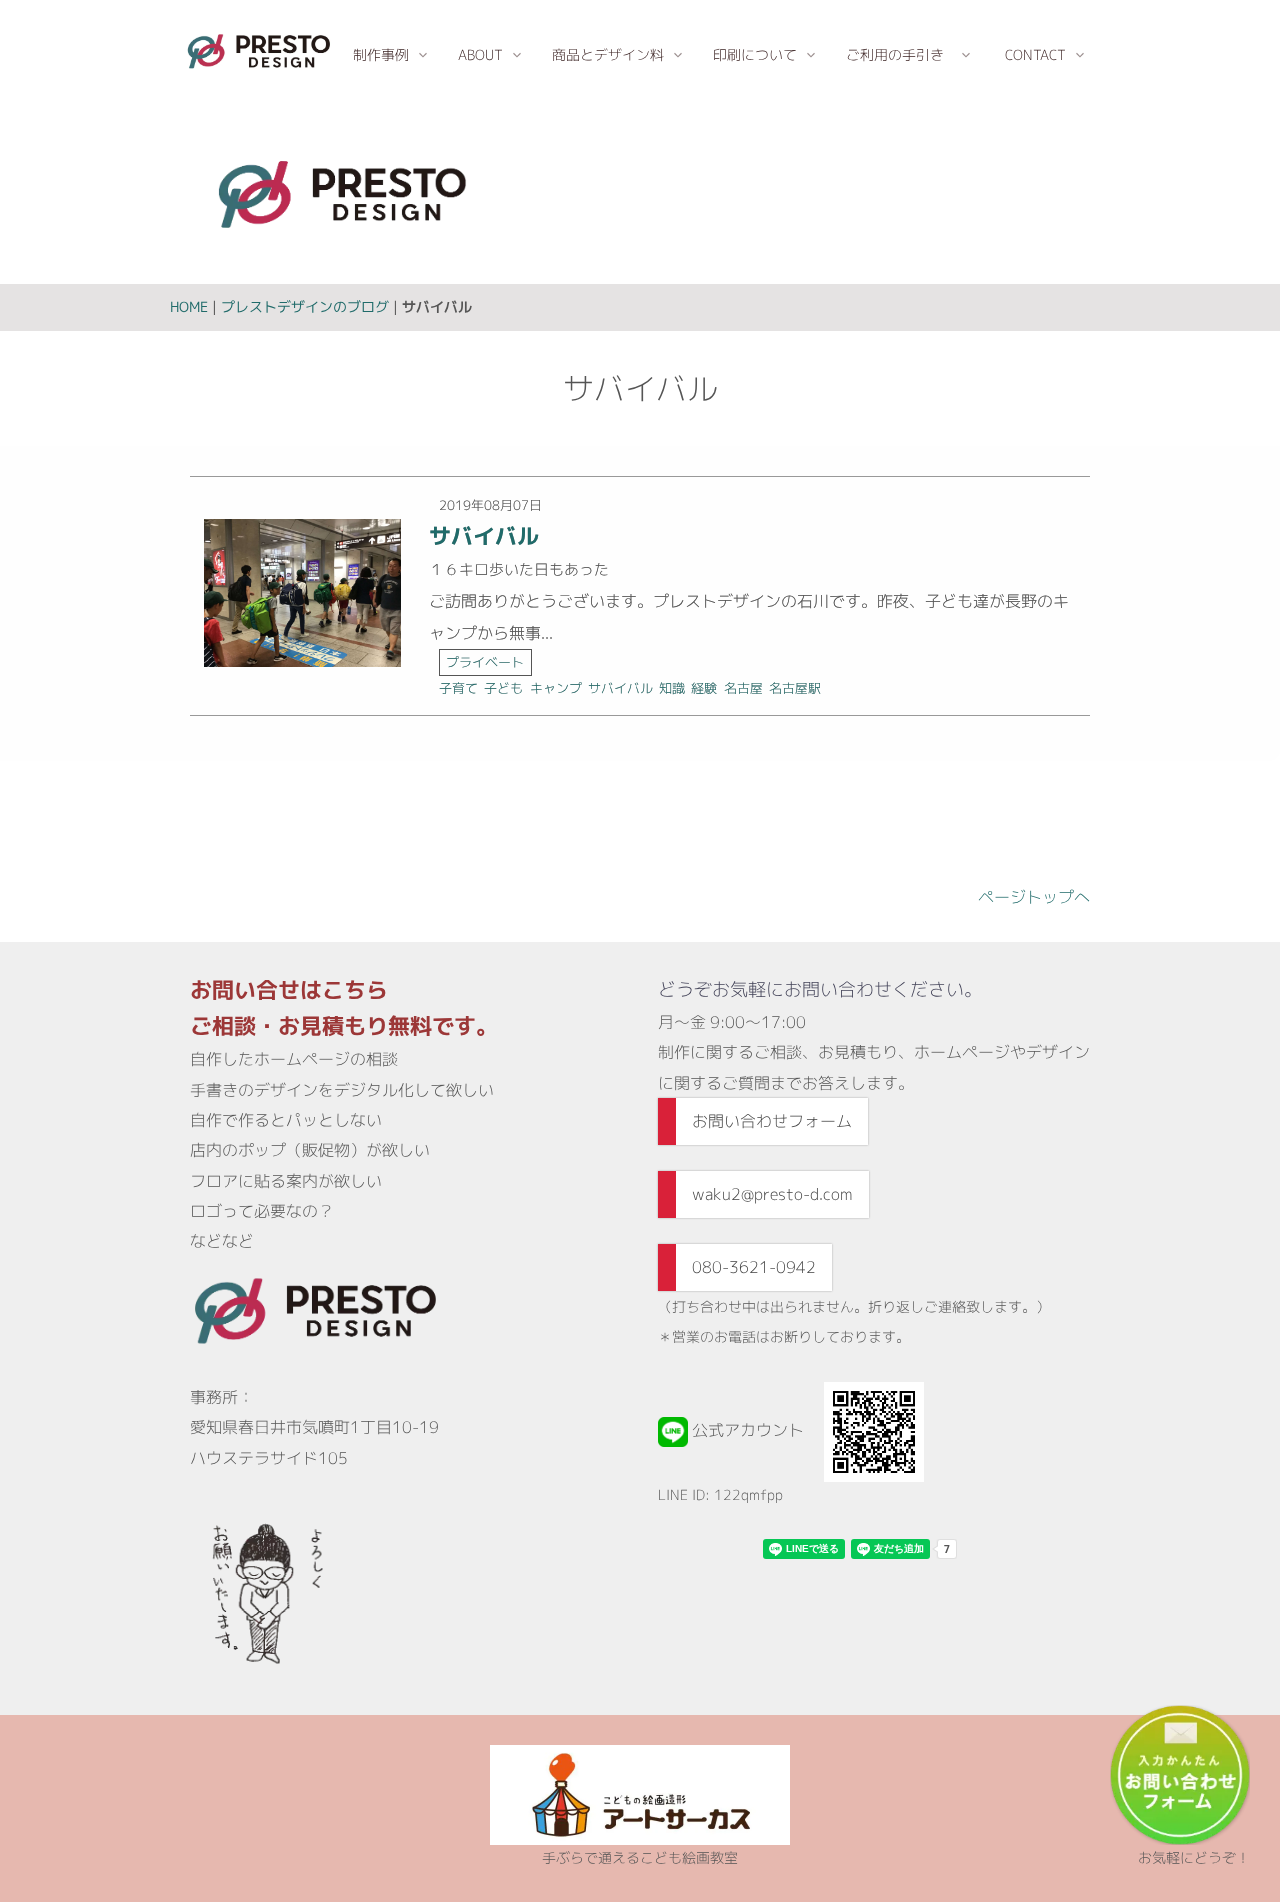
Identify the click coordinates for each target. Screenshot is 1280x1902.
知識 (672, 688)
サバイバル (484, 535)
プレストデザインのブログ (305, 306)
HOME (189, 306)
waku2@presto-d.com (772, 1194)
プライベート (485, 662)
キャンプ (556, 688)
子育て (458, 688)
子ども (503, 688)
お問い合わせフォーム (772, 1121)
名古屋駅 (795, 688)
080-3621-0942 (754, 1267)
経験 (704, 688)
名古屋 (743, 688)
